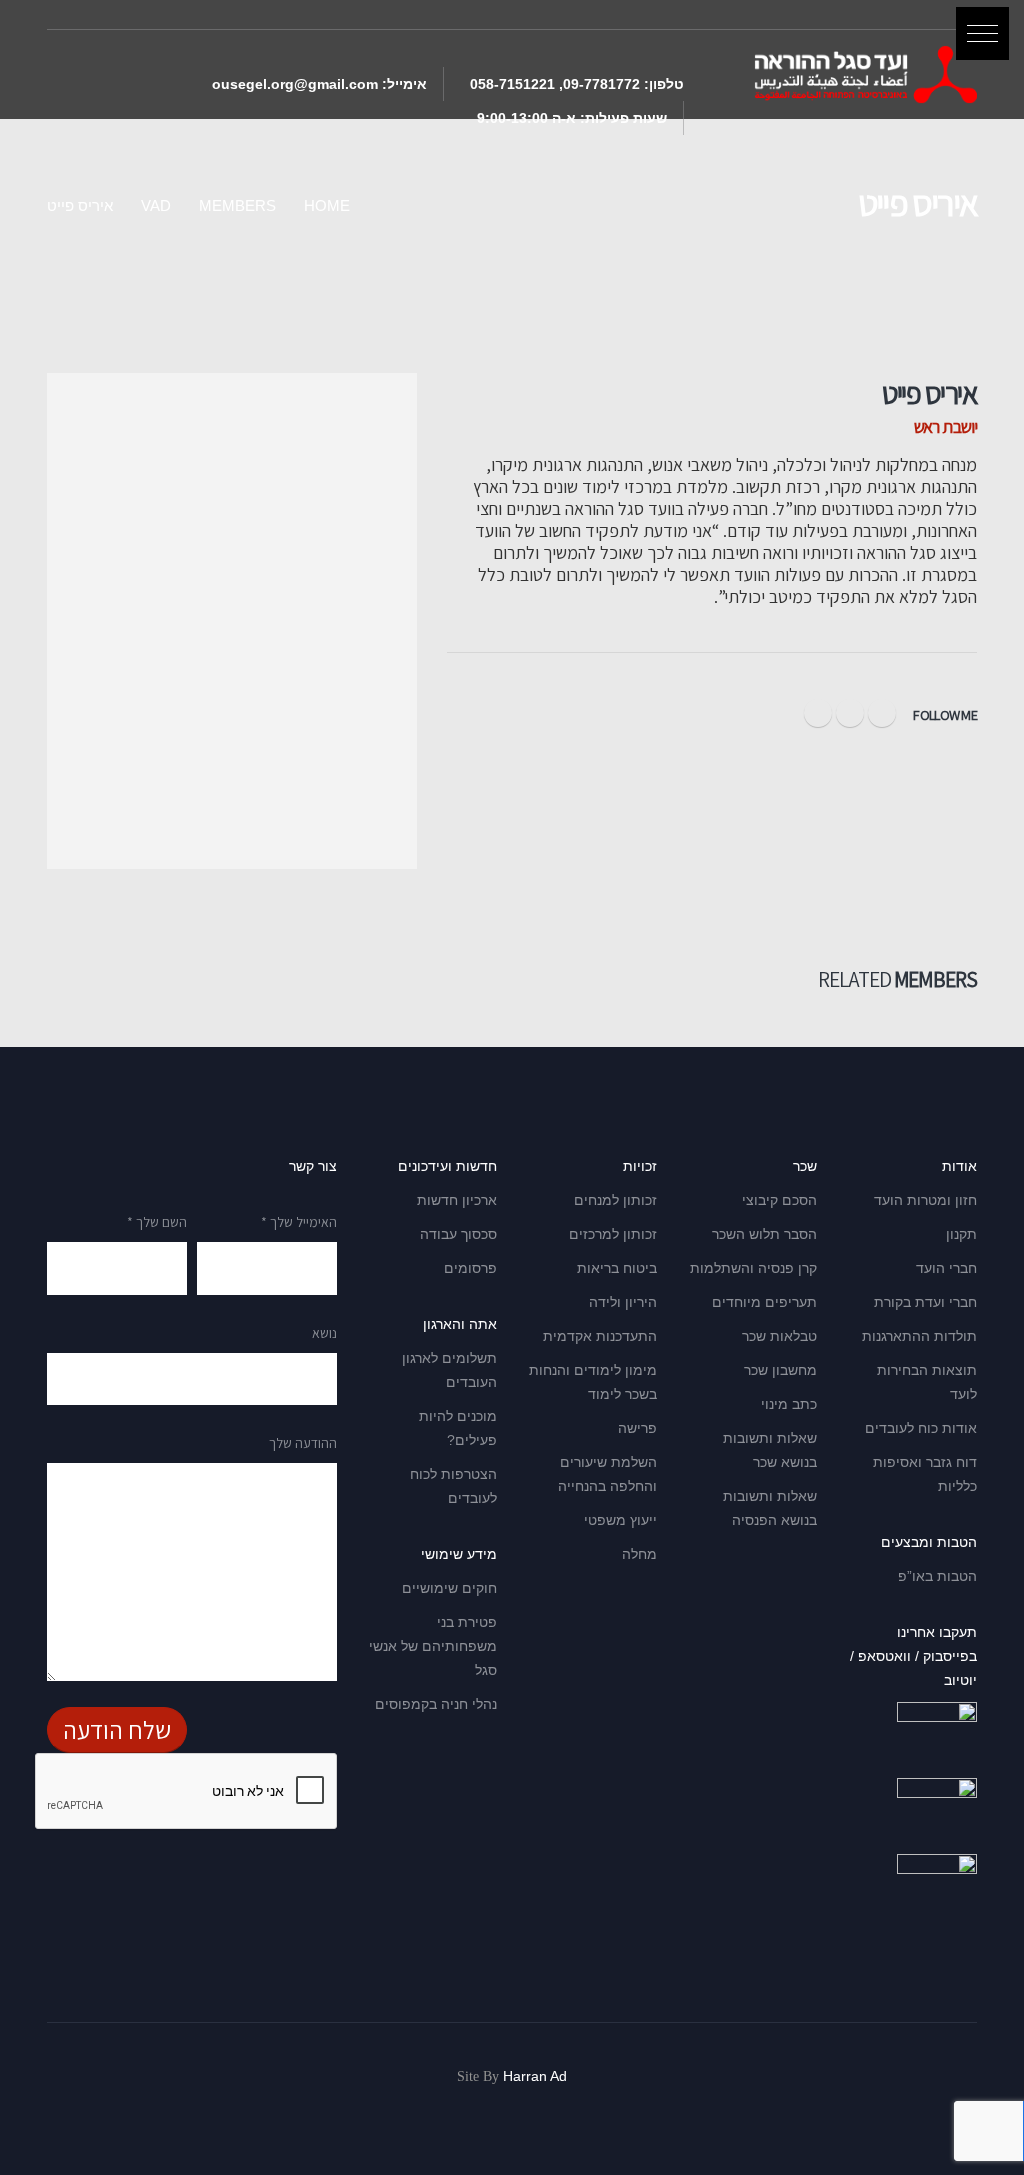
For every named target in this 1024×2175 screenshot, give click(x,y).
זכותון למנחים (615, 1200)
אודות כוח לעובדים (921, 1428)
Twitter (850, 713)
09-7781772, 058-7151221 (555, 84)
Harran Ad (535, 2076)
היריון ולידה (623, 1302)
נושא (324, 1333)
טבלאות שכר (779, 1336)
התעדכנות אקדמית (600, 1336)
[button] (982, 33)
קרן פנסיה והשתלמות (753, 1268)
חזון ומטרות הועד (925, 1200)
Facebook (882, 713)
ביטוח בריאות (617, 1268)
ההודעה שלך (303, 1443)
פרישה (637, 1428)
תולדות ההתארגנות (919, 1336)
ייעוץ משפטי (620, 1520)
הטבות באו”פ (937, 1576)
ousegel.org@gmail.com (295, 84)
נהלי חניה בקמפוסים (436, 1704)
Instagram (818, 713)
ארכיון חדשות (457, 1200)
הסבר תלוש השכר (764, 1234)
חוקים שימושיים (449, 1588)
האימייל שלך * (299, 1222)
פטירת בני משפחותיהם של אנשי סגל (433, 1646)
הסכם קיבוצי (779, 1200)
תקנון (961, 1234)
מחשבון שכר (780, 1370)
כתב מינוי (789, 1404)
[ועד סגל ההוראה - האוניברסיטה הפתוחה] (865, 74)
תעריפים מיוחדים (764, 1302)
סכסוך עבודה (458, 1234)
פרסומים (470, 1268)
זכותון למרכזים (613, 1234)
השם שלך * (157, 1222)
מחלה (639, 1554)
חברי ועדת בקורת (925, 1302)
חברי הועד (946, 1268)
